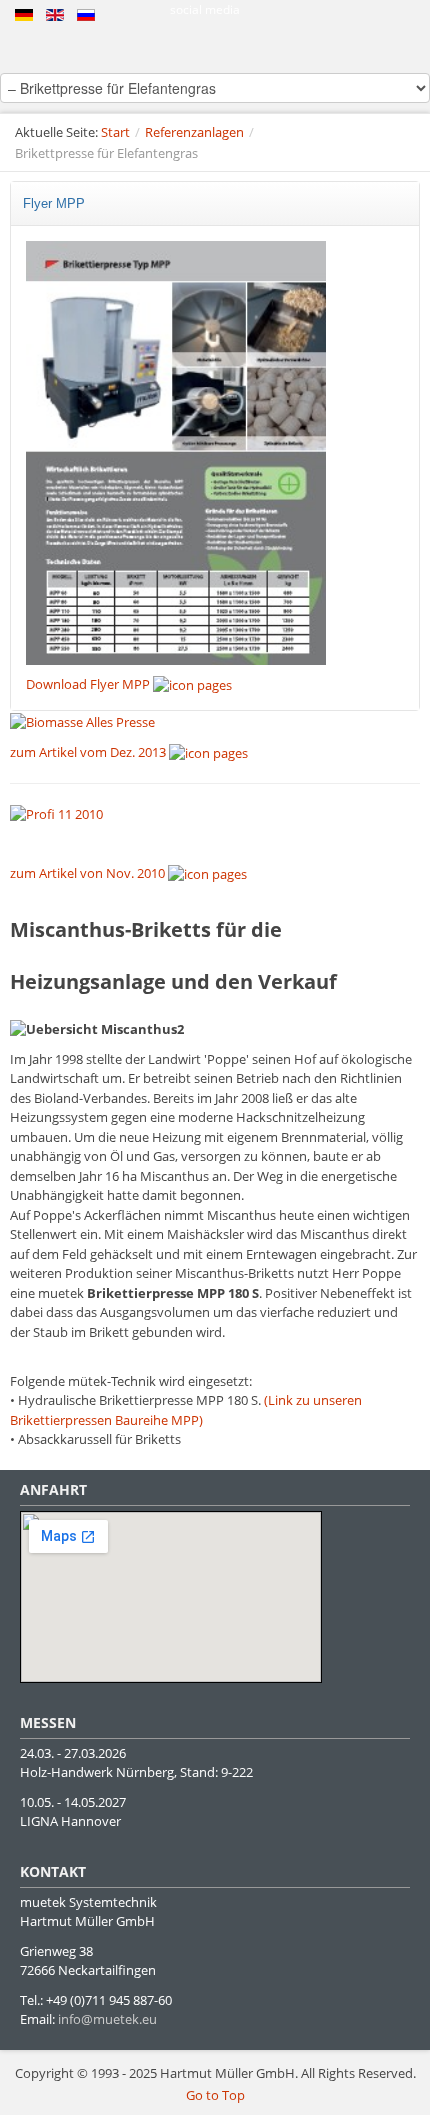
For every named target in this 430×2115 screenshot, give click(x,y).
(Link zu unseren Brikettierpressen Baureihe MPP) (186, 1410)
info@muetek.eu (107, 2019)
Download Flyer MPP (89, 684)
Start (115, 132)
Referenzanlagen (194, 132)
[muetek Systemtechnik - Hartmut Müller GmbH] (215, 48)
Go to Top (215, 2095)
